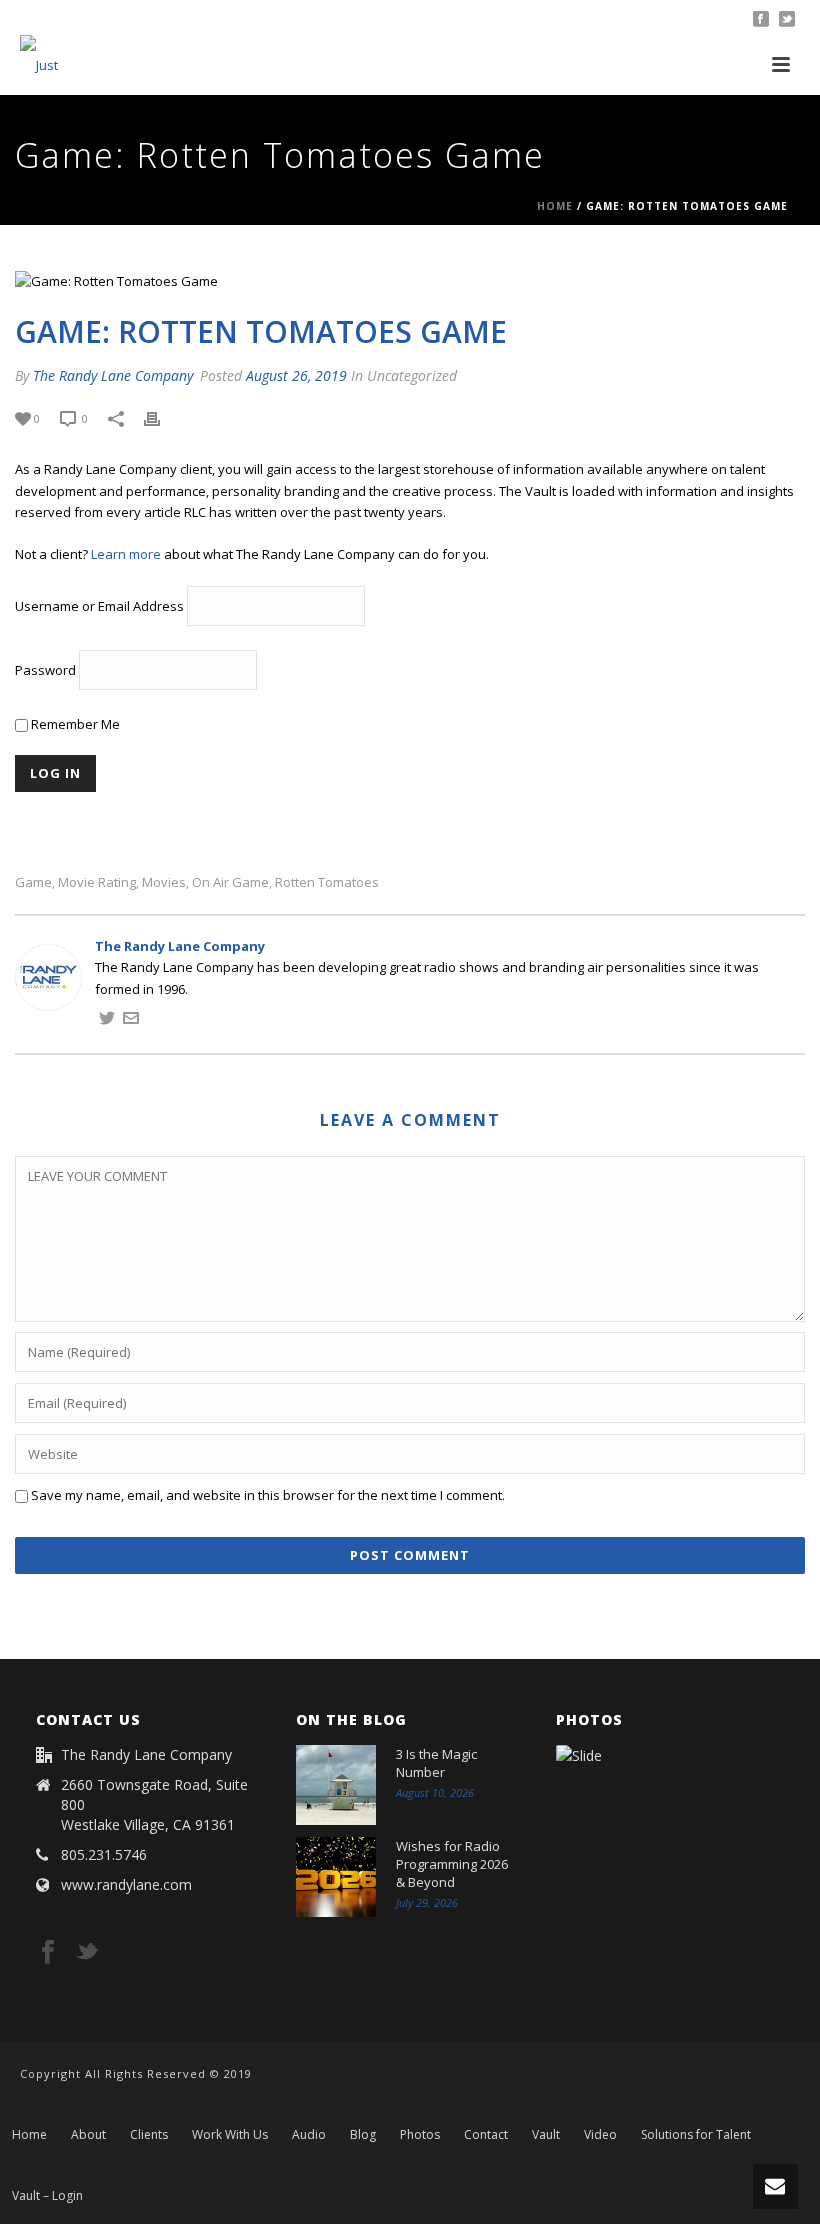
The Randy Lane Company (113, 375)
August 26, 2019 (296, 375)
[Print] (162, 419)
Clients (149, 2135)
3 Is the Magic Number (436, 1763)
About (88, 2135)
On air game (230, 882)
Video (600, 2135)
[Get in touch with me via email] (131, 1021)
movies (164, 882)
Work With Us (230, 2135)
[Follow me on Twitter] (107, 1021)
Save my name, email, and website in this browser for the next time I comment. (268, 1495)
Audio (309, 2135)
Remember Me (74, 724)
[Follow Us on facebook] (48, 1953)
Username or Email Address (99, 606)
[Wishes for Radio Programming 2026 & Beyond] (336, 1877)
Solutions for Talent (696, 2135)
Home (555, 206)
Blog (363, 2135)
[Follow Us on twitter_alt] (87, 1953)
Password (45, 670)
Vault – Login (47, 2196)
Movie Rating (97, 882)
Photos (420, 2135)
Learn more (126, 554)
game (33, 882)
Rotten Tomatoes (327, 882)
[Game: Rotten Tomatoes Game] (410, 281)
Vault (546, 2135)
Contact (486, 2135)
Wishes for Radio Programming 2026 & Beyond (452, 1864)
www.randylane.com (126, 1885)
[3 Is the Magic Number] (336, 1785)
